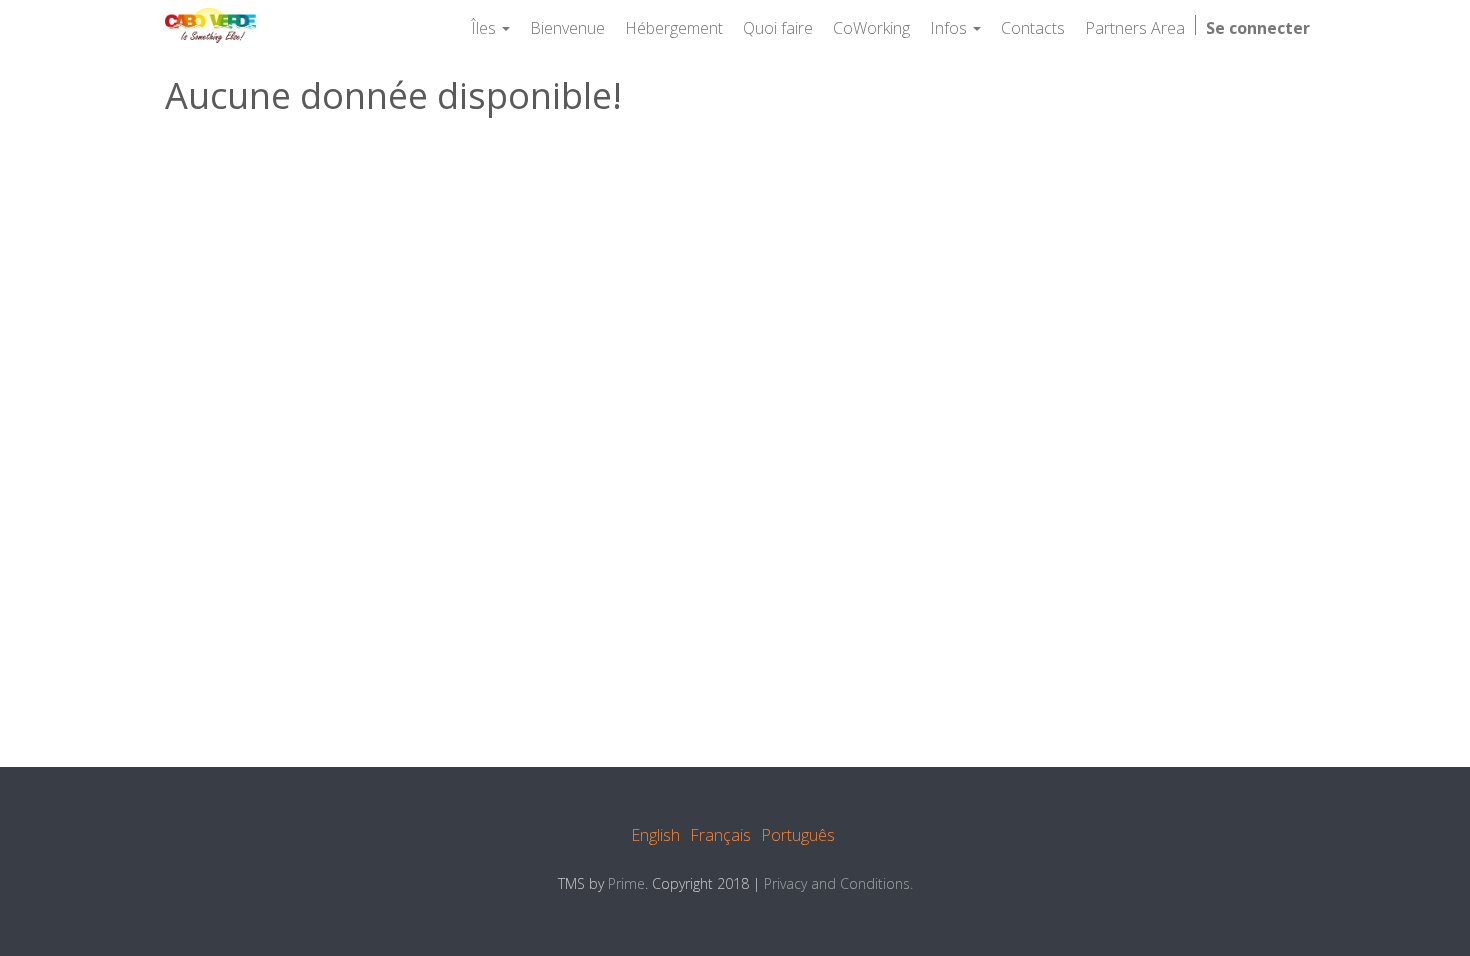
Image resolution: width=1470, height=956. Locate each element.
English (655, 835)
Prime (626, 883)
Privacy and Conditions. (838, 883)
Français (720, 835)
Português (798, 835)
